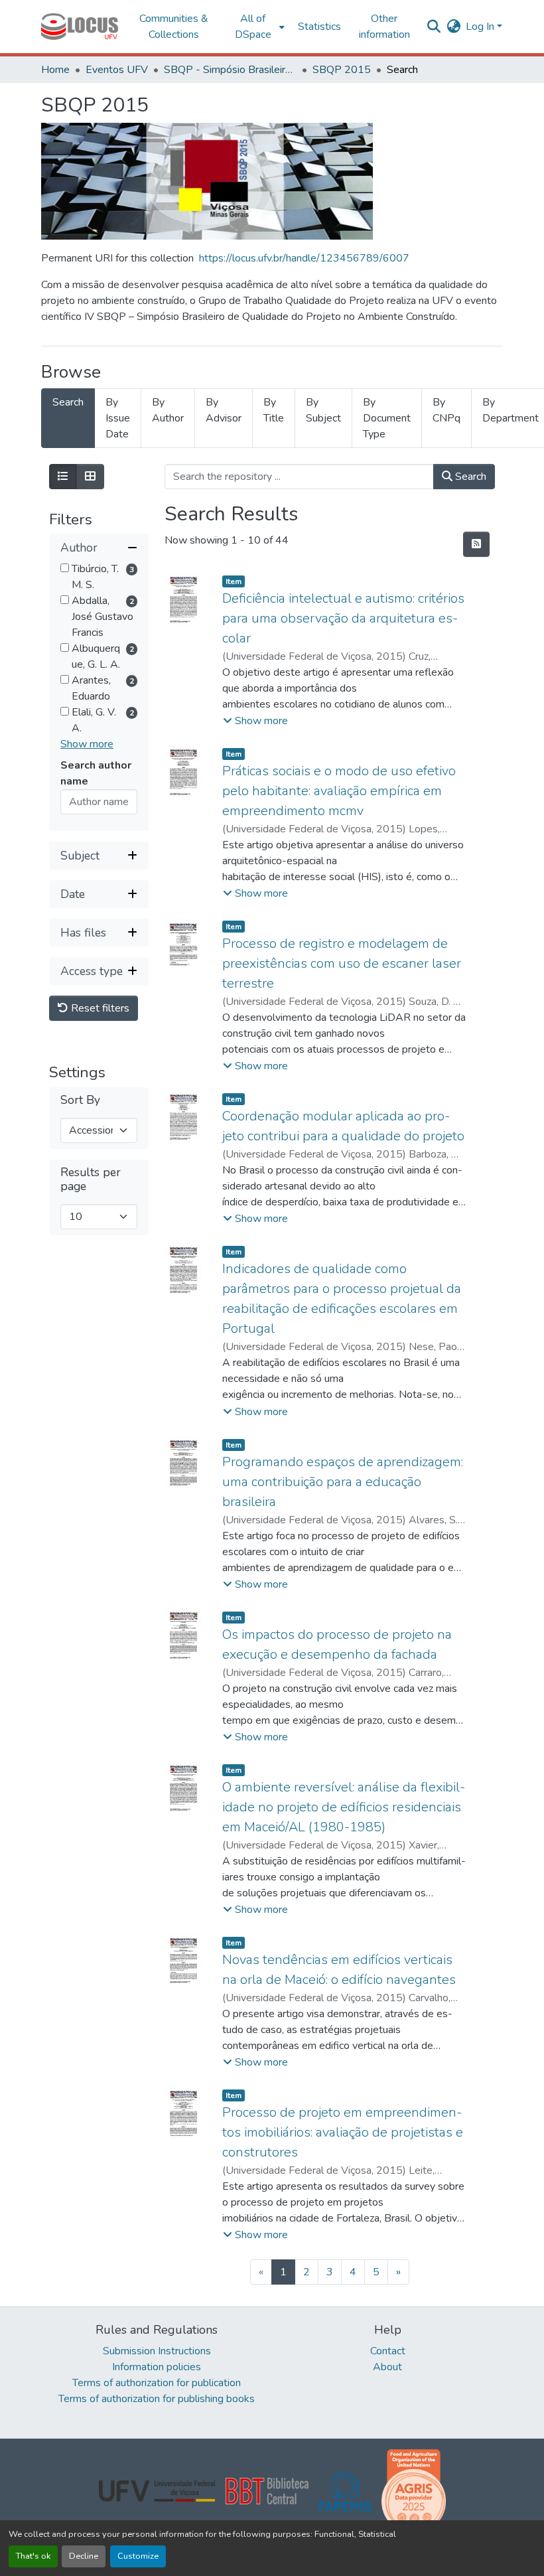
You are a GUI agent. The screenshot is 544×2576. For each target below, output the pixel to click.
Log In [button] (481, 27)
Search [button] (469, 477)
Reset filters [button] (99, 1008)
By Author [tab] (168, 410)
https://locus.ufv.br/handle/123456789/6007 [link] (304, 258)
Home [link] (55, 70)
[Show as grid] (90, 477)
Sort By (80, 1100)
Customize (138, 2556)
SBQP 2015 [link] (342, 70)
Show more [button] (87, 744)
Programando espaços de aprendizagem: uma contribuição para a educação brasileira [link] (343, 1482)
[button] (80, 27)
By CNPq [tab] (446, 410)
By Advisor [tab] (224, 410)
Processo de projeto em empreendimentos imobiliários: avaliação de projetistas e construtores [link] (343, 2132)
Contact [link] (388, 2351)
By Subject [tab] (323, 410)
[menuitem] (257, 27)
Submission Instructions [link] (157, 2351)
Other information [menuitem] (384, 27)
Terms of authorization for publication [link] (157, 2383)
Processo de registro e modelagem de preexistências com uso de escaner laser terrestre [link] (342, 963)
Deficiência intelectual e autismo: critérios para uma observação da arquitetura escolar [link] (343, 618)
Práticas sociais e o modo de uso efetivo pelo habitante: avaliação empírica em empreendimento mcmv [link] (339, 791)
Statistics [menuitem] (319, 27)
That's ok (33, 2556)
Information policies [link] (157, 2367)
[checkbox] (65, 568)
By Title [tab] (274, 410)
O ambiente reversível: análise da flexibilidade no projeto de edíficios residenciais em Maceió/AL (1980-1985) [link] (344, 1807)
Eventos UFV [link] (117, 70)
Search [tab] (68, 402)
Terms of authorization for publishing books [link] (157, 2399)
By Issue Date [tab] (118, 418)
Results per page (91, 1179)
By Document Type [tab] (387, 418)
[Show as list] (63, 477)
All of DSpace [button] (253, 27)
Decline (84, 2556)
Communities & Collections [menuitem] (174, 27)
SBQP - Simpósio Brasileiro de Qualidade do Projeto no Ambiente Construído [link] (230, 70)
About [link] (387, 2367)
